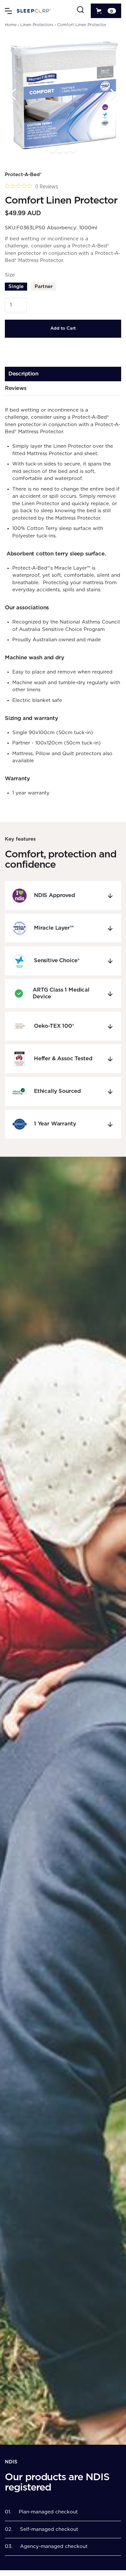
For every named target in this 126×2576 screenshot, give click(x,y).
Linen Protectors (37, 25)
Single (16, 287)
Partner (44, 287)
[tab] (63, 374)
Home (11, 25)
